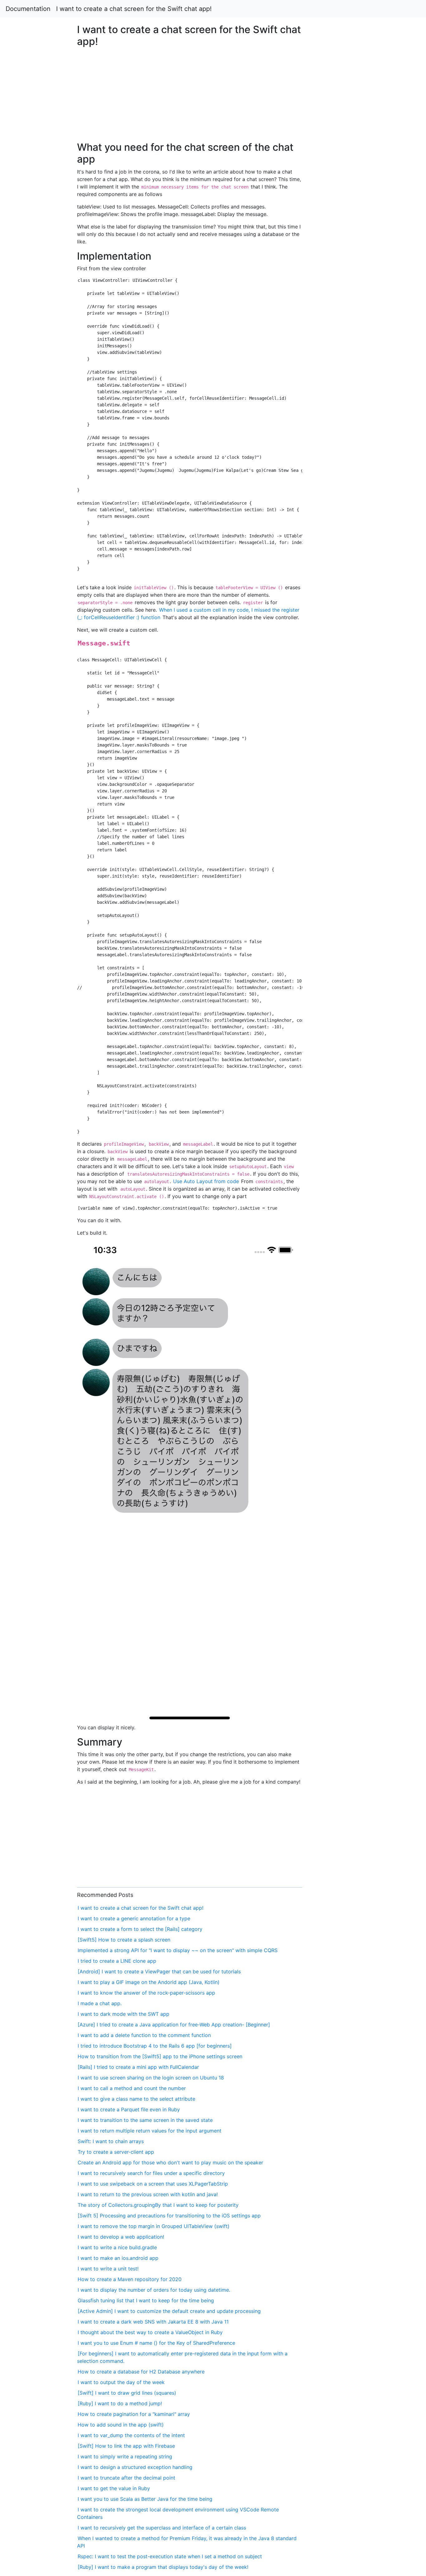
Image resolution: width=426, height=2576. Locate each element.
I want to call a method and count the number (132, 2088)
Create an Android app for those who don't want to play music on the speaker (170, 2162)
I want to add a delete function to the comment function (144, 2035)
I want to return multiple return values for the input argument (150, 2131)
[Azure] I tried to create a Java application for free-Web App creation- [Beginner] (174, 2025)
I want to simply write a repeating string (125, 2456)
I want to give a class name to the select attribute (136, 2099)
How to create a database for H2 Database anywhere (141, 2372)
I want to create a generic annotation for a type (134, 1918)
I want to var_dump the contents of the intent (131, 2435)
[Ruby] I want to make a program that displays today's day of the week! (163, 2567)
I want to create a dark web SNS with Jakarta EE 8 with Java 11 (153, 2322)
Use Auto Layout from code (206, 1181)
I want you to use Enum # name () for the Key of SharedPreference (156, 2343)
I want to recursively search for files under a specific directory (151, 2173)
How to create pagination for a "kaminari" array (134, 2414)
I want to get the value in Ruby (114, 2488)
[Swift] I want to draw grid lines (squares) (127, 2393)
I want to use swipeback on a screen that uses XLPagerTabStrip (153, 2184)
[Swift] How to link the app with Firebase (126, 2446)
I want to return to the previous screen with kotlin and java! (148, 2194)
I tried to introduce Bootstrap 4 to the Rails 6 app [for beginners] (155, 2046)
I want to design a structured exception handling (135, 2467)
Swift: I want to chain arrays (111, 2141)
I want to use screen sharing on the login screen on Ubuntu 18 (151, 2078)
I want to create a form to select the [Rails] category (140, 1929)
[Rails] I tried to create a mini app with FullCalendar (138, 2067)
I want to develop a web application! (121, 2237)
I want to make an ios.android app (118, 2258)
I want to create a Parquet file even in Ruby (129, 2109)
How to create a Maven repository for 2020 (130, 2279)
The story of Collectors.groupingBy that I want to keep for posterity (158, 2205)
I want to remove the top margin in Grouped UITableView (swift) (154, 2226)
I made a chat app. (100, 2003)
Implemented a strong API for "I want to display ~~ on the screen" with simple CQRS (178, 1950)
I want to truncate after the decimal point (126, 2478)
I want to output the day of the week (121, 2382)
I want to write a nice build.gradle (117, 2247)
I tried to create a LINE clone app (117, 1961)
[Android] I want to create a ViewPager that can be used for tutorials (159, 1971)
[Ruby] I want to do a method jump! (120, 2403)
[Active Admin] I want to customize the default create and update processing (169, 2311)
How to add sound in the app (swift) (121, 2425)
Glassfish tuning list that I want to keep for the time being (146, 2300)
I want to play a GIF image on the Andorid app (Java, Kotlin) (149, 1982)
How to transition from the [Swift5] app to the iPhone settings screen (160, 2056)
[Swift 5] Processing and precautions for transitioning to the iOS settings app (169, 2216)
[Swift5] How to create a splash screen (124, 1940)
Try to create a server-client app (116, 2152)
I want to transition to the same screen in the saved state (145, 2120)
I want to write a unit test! (108, 2269)
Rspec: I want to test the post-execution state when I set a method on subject (170, 2556)
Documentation (28, 9)
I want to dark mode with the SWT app (123, 2014)
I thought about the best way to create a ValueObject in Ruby (150, 2332)
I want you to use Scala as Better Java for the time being (145, 2499)
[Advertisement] (345, 609)
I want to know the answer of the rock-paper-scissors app (146, 1993)
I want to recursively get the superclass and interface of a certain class (162, 2528)
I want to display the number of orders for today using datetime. (154, 2290)
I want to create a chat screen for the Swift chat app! (134, 9)
